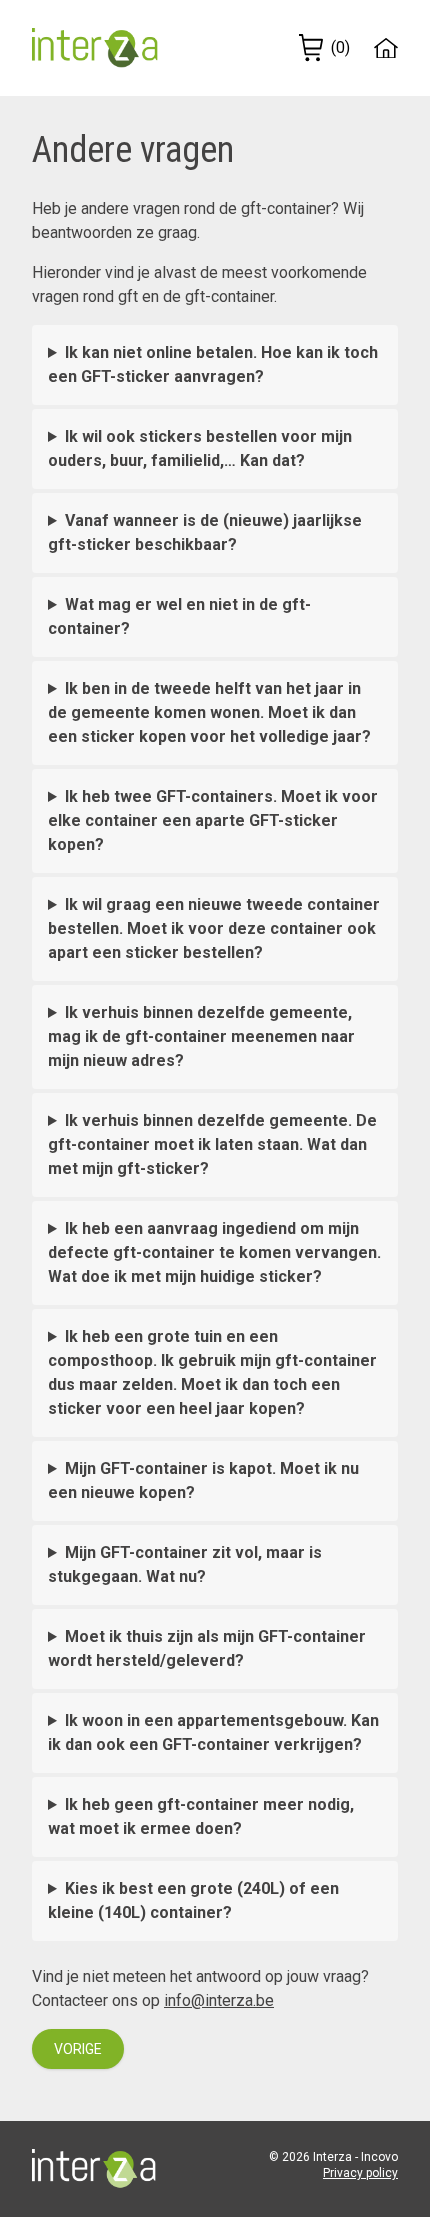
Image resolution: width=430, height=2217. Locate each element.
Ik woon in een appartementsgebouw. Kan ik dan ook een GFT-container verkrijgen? (213, 1732)
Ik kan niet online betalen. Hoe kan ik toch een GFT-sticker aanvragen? (213, 364)
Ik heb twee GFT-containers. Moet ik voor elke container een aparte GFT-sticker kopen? (213, 820)
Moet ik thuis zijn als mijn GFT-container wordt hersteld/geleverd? (207, 1648)
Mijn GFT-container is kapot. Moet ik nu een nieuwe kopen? (203, 1480)
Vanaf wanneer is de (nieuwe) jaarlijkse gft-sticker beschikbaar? (205, 532)
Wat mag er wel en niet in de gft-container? (179, 616)
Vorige (78, 2049)
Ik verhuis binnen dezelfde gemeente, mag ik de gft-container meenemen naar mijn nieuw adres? (201, 1036)
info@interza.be (219, 2000)
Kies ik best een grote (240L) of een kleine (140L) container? (193, 1900)
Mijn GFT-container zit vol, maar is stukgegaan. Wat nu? (185, 1564)
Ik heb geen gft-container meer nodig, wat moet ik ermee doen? (201, 1816)
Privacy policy (360, 2173)
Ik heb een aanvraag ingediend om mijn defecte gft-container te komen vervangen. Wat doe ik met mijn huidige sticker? (214, 1252)
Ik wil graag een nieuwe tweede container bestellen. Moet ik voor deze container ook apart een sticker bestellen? (214, 928)
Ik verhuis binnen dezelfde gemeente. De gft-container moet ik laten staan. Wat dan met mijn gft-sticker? (212, 1144)
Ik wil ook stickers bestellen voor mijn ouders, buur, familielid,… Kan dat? (200, 448)
